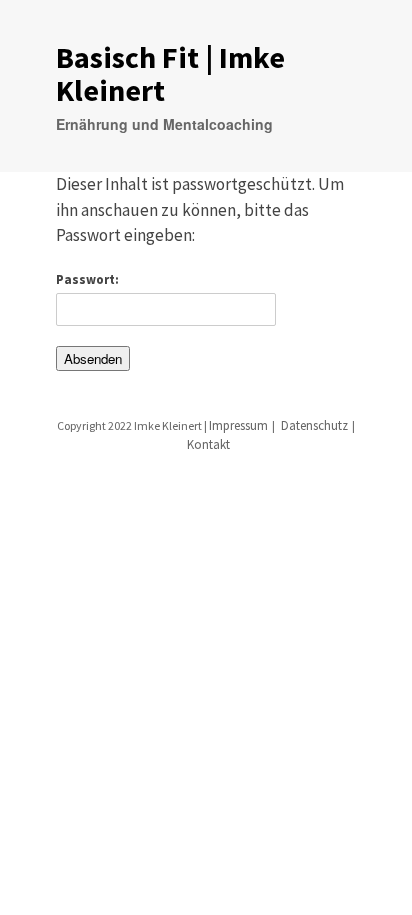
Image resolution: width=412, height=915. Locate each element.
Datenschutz (314, 425)
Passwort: (87, 279)
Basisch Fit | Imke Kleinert (170, 73)
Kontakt (208, 444)
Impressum (238, 425)
